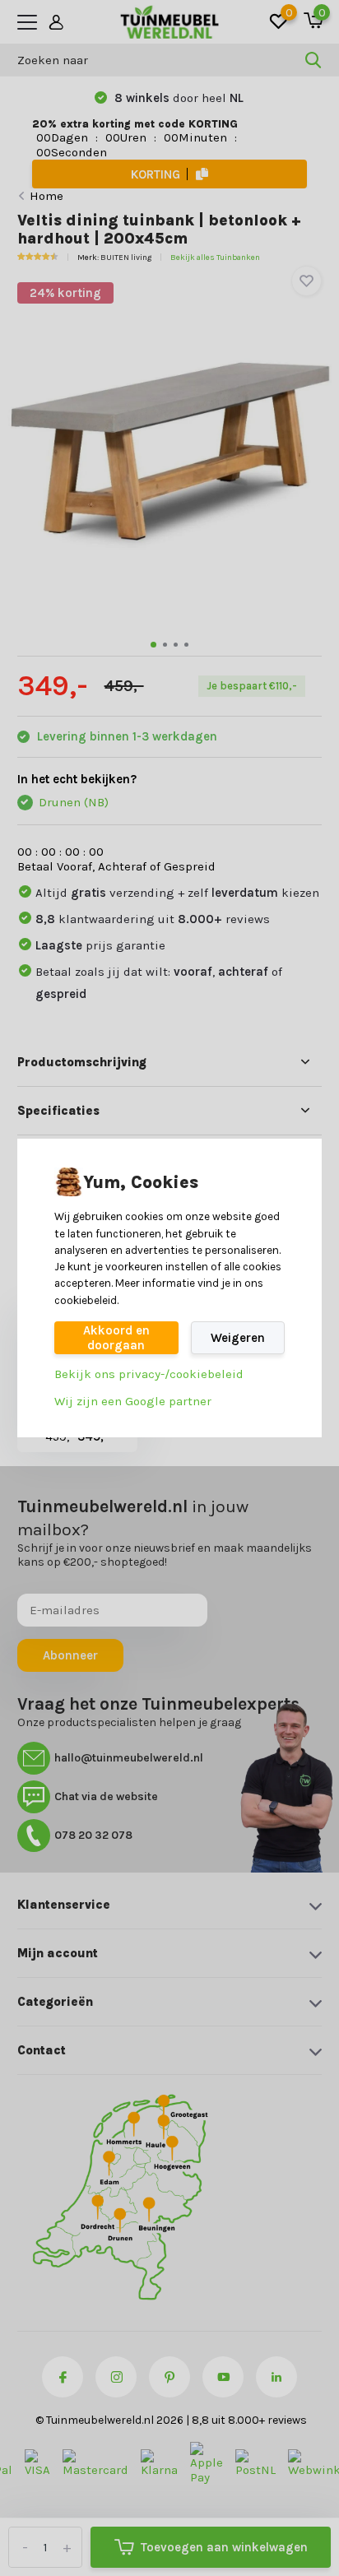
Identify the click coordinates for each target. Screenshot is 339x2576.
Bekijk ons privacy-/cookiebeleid (149, 1374)
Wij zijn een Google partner (133, 1401)
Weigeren (238, 1338)
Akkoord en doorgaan (116, 1338)
